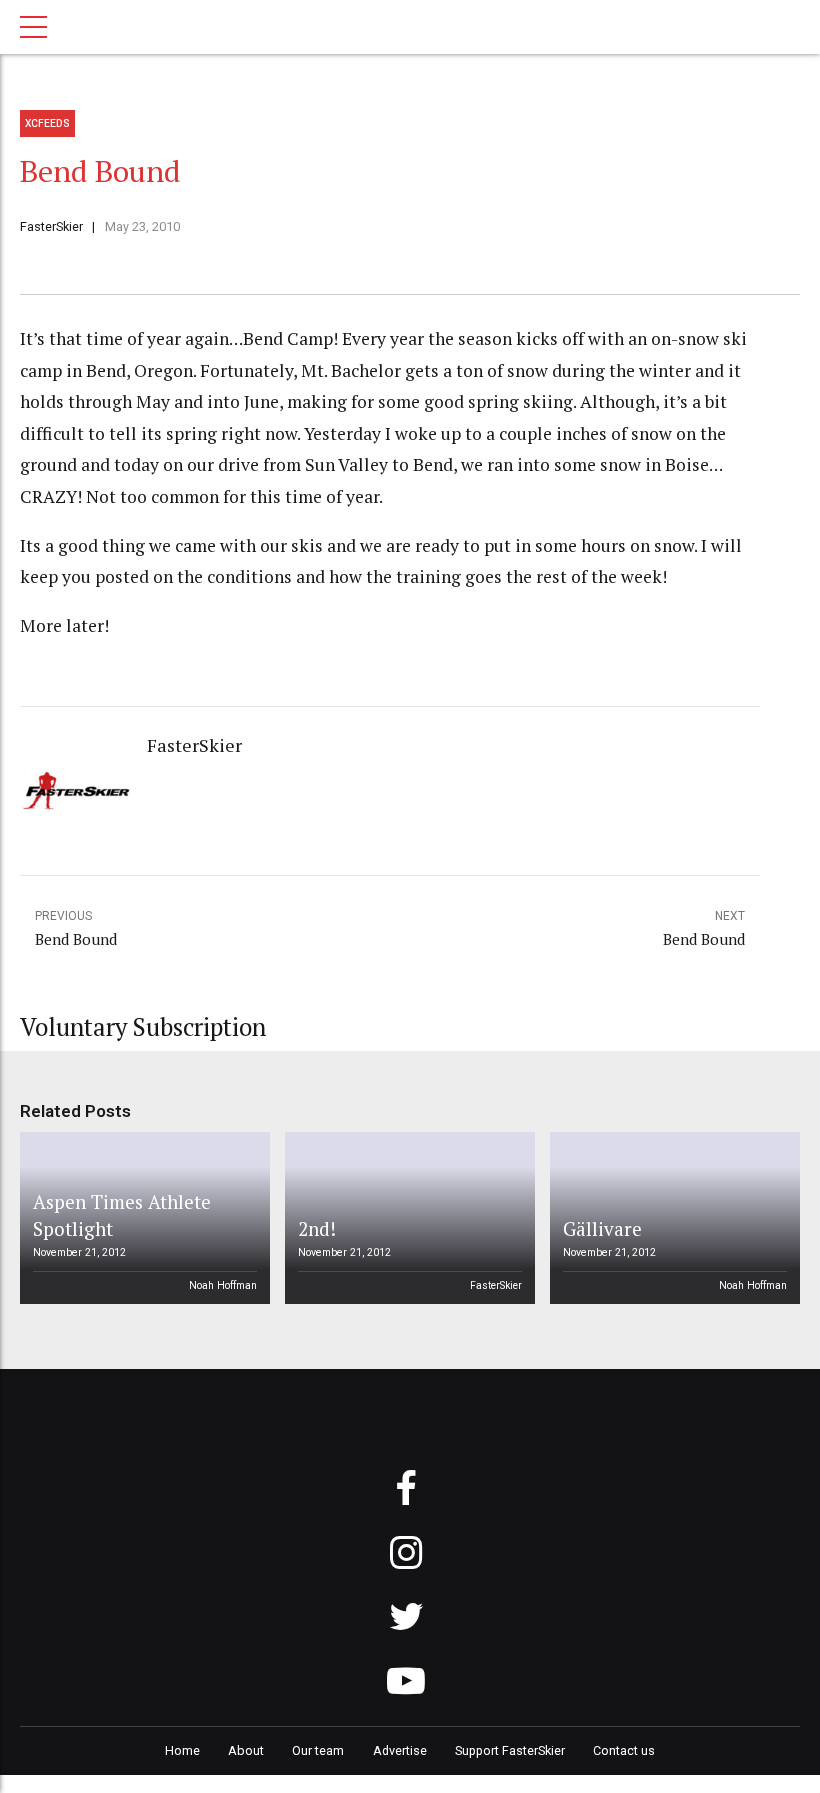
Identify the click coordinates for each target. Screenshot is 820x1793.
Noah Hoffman (223, 1285)
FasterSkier (51, 226)
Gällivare (602, 1228)
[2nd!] (407, 1218)
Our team (318, 1750)
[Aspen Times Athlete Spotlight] (142, 1218)
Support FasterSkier (510, 1750)
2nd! (317, 1228)
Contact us (624, 1750)
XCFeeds (47, 123)
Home (182, 1750)
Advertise (400, 1750)
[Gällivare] (672, 1218)
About (246, 1750)
